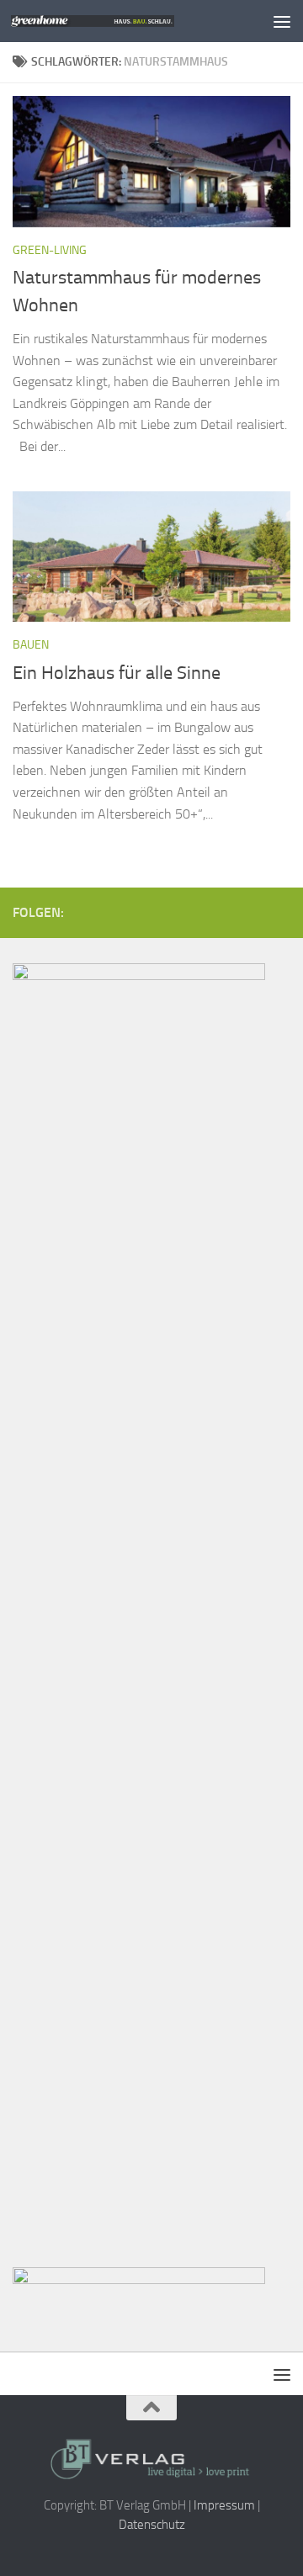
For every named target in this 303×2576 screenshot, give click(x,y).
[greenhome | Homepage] (120, 21)
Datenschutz (152, 2525)
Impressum (224, 2505)
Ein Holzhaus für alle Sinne (117, 673)
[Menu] (282, 21)
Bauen (31, 645)
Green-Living (50, 250)
